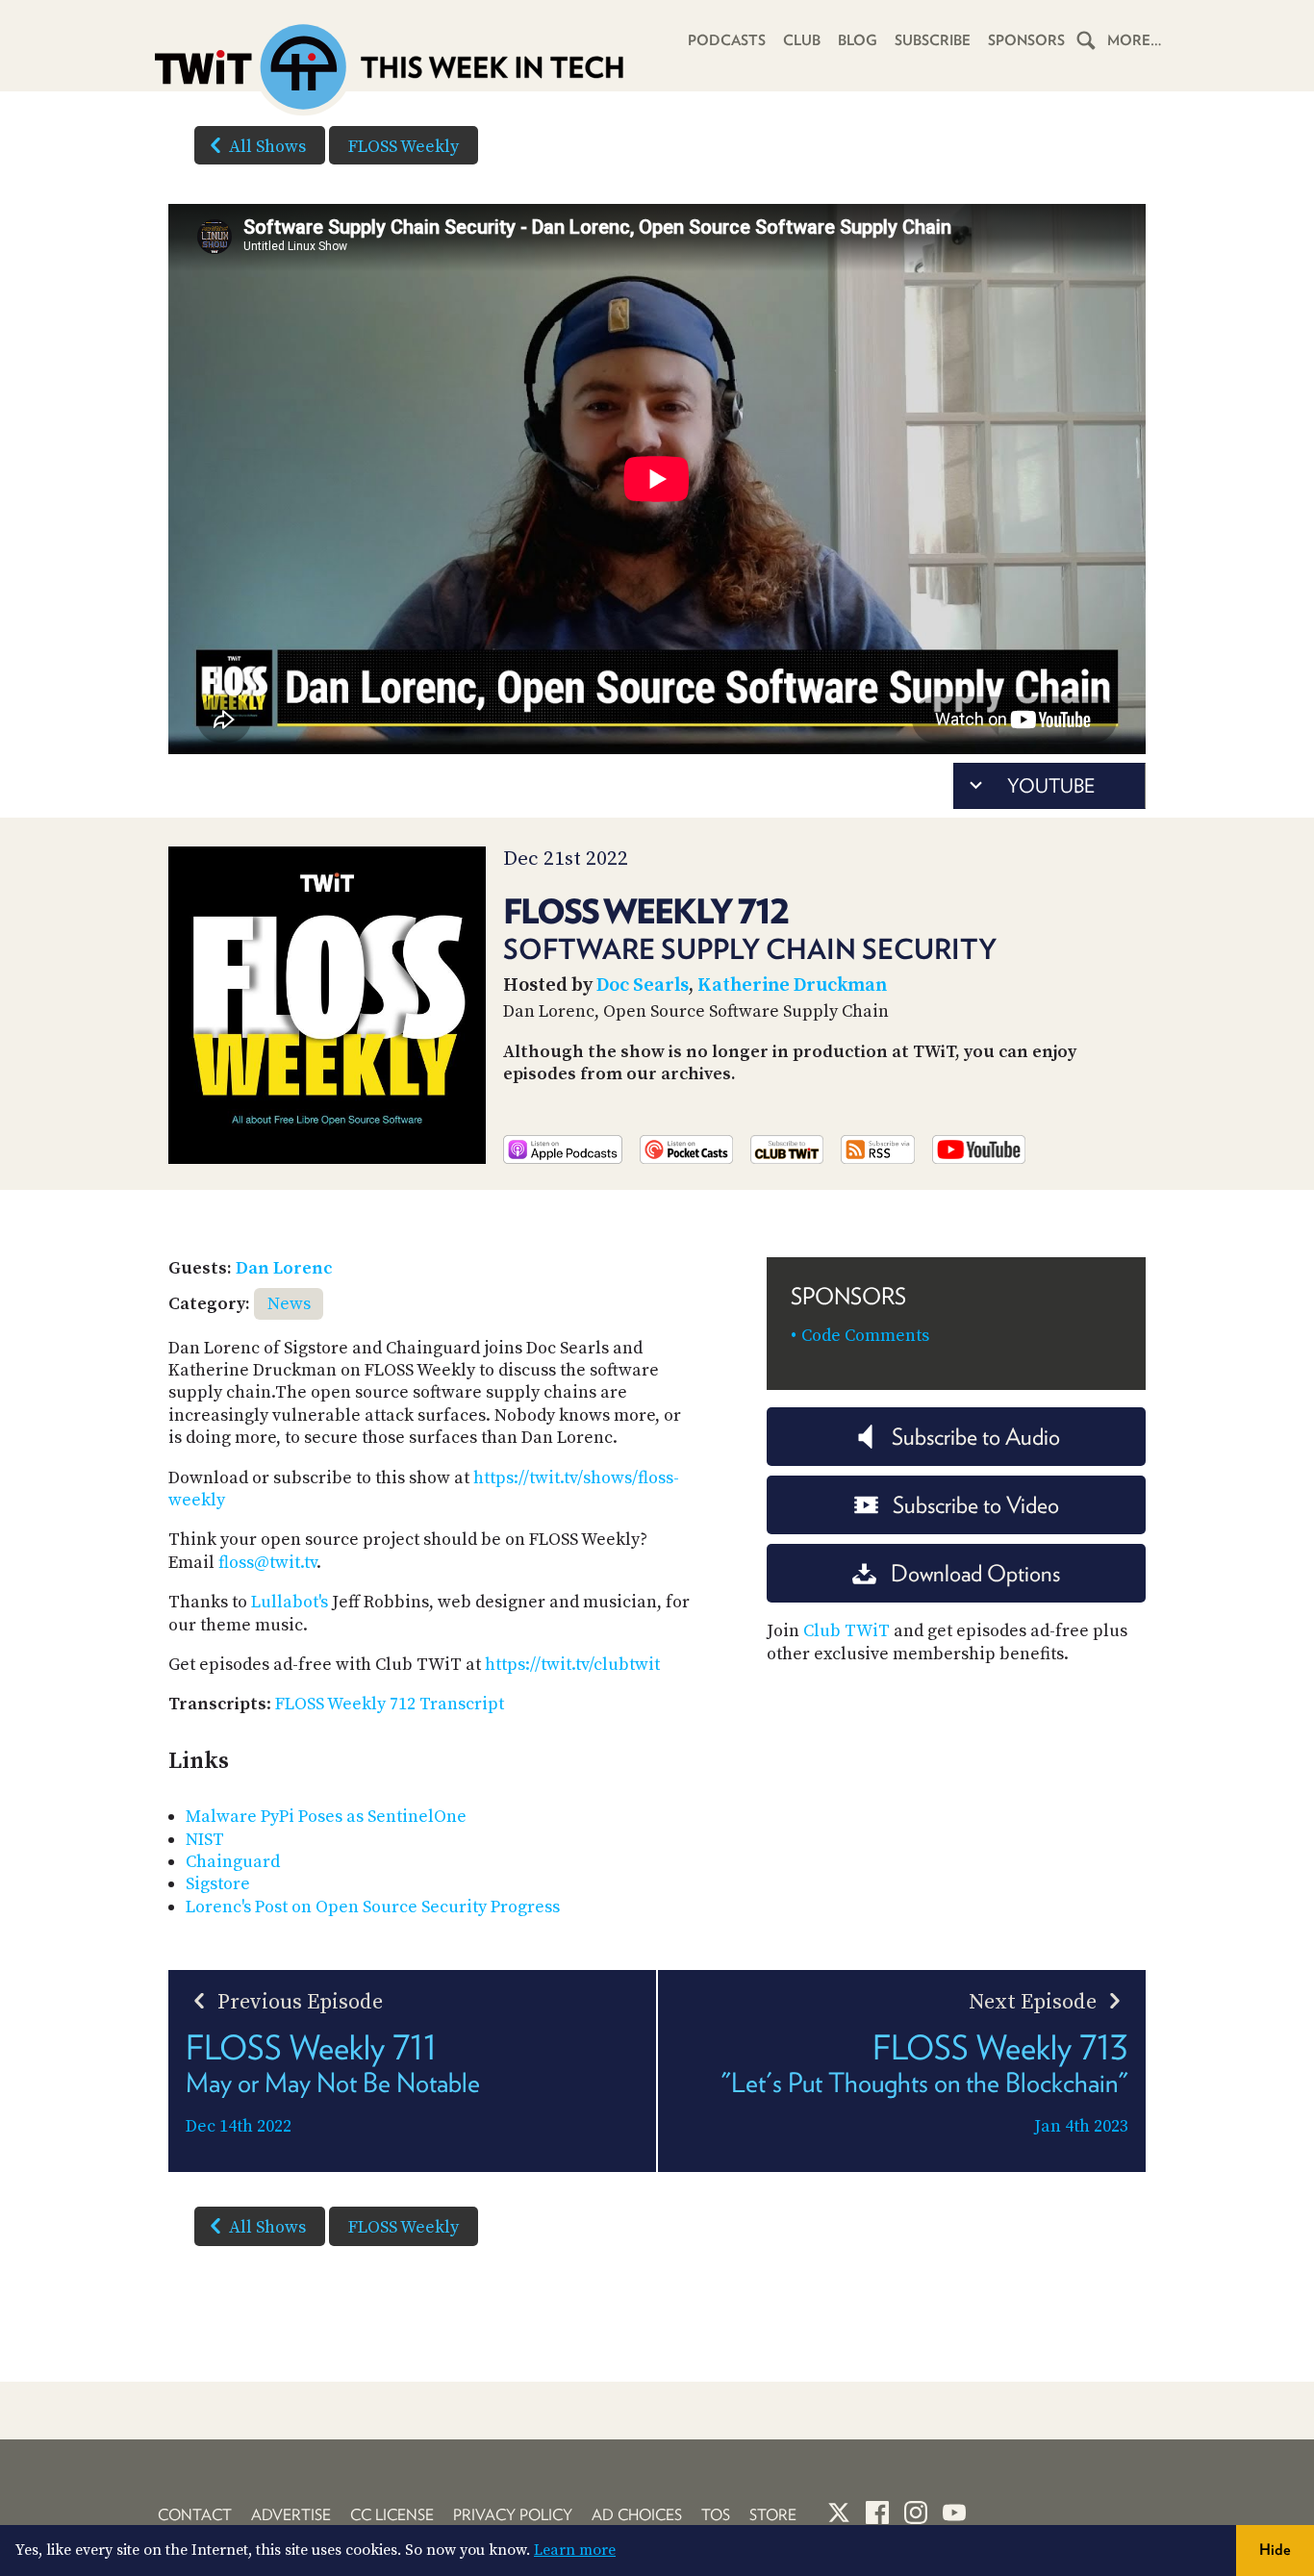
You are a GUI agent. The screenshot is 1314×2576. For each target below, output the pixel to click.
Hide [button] (1275, 2550)
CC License (392, 2515)
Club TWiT (847, 1631)
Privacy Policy (513, 2515)
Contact (195, 2515)
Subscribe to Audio (976, 1437)
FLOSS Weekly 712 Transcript (390, 1704)
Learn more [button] (575, 2550)
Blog (858, 40)
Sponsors (1026, 40)
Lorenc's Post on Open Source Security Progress (373, 1907)
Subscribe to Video (976, 1505)
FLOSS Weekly (404, 147)
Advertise (291, 2515)
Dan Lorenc (284, 1268)
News (289, 1304)
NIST (205, 1840)
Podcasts (727, 40)
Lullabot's (290, 1602)
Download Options (975, 1573)
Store (773, 2515)
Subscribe (933, 40)
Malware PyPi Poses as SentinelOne (326, 1817)
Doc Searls (643, 985)
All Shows (267, 147)
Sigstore (218, 1884)
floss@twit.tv (267, 1563)
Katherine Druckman (792, 985)
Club (802, 40)
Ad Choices (637, 2515)
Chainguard (233, 1862)
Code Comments (865, 1336)
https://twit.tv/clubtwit (572, 1665)
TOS (716, 2515)
